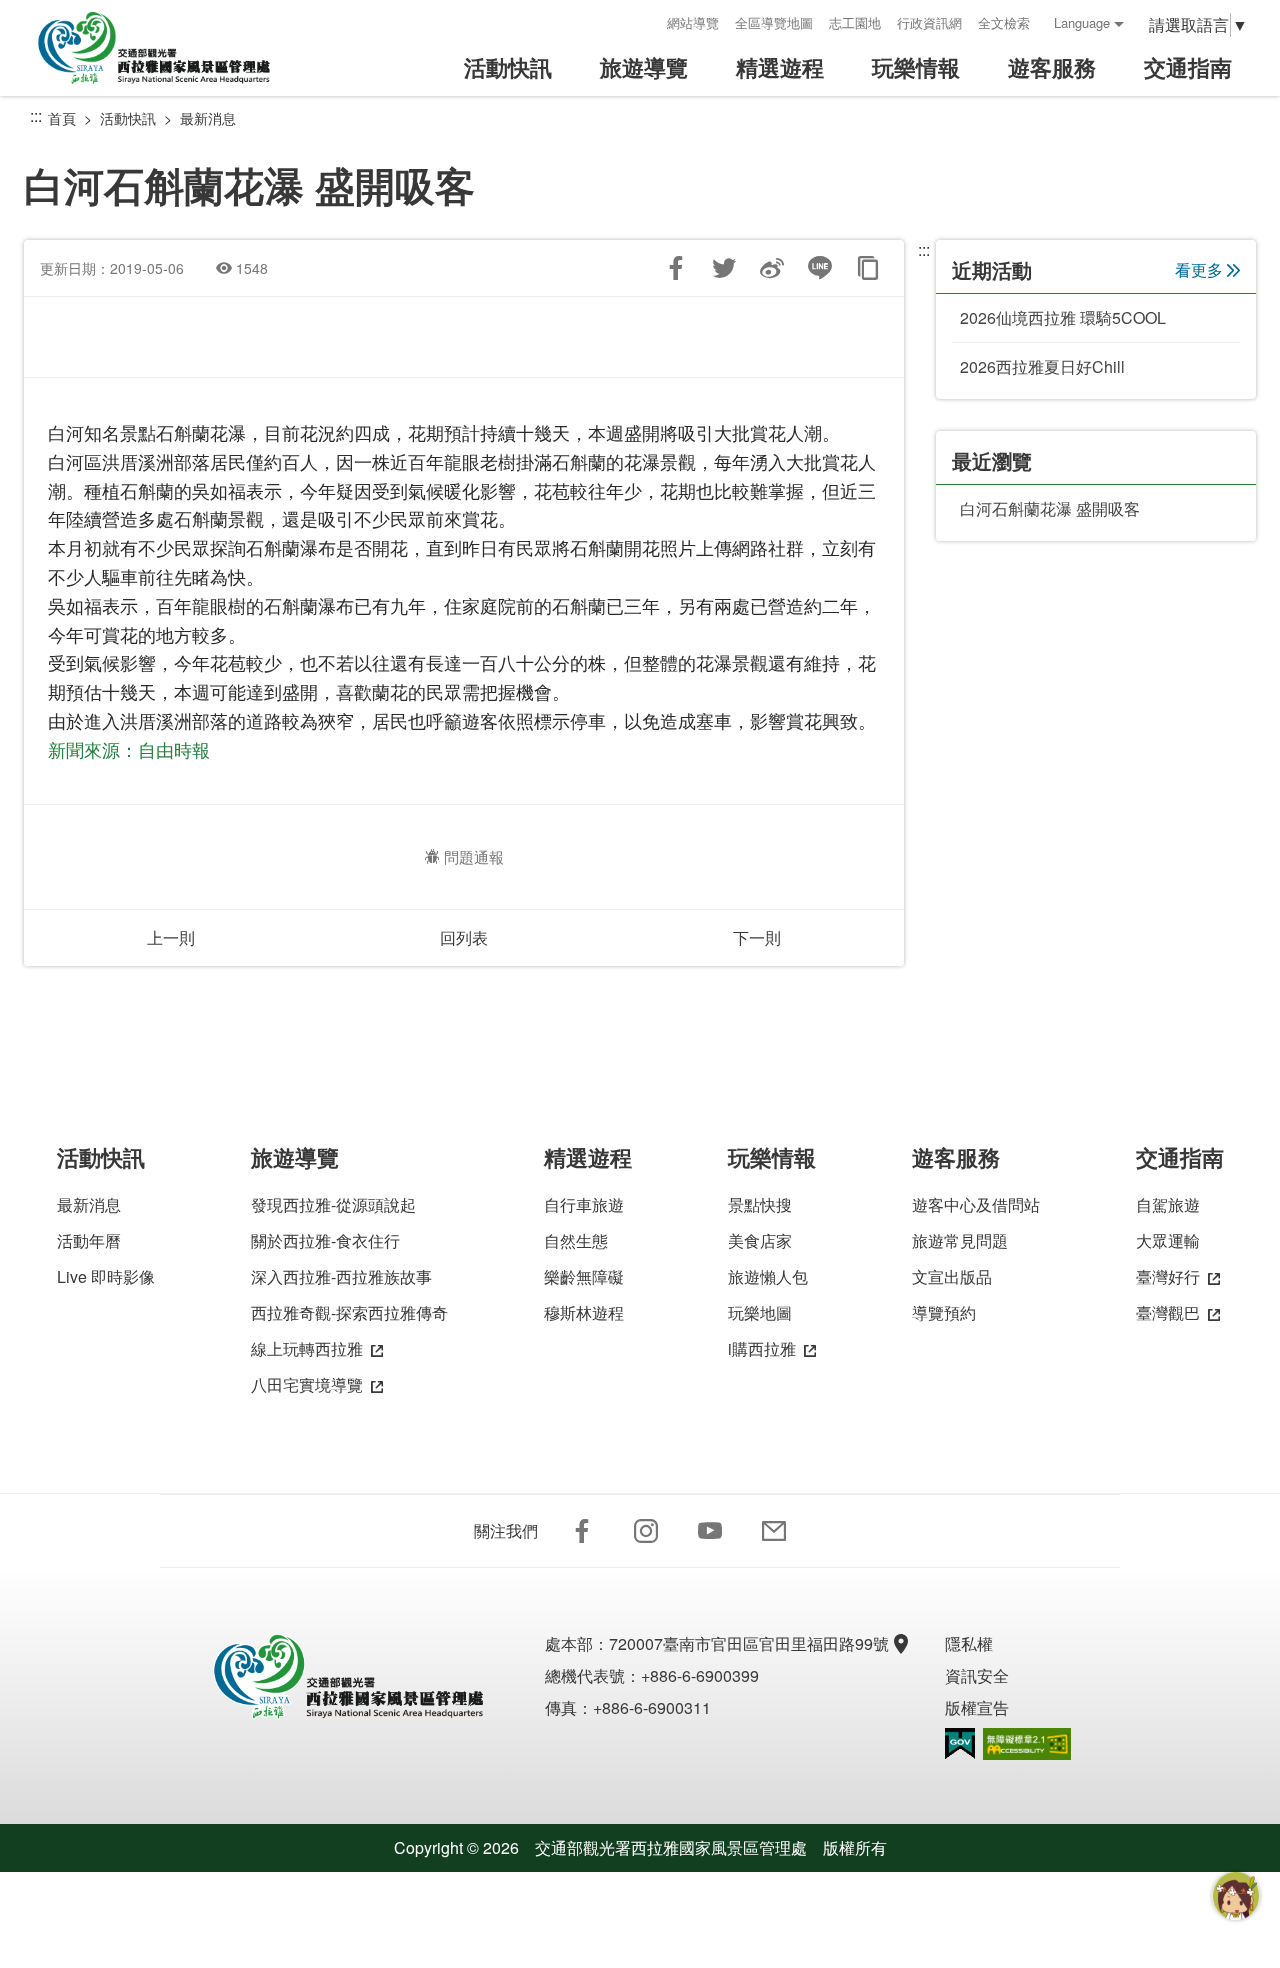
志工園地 (855, 22)
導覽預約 (944, 1312)
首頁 (62, 118)
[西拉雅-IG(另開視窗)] (646, 1531)
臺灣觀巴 (1168, 1312)
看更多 (1199, 269)
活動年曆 (89, 1240)
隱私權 (969, 1643)
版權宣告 (977, 1707)
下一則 (757, 937)
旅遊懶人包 (768, 1276)
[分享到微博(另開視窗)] (772, 268)
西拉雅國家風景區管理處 (168, 48)
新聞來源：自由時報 (129, 749)
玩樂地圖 (760, 1312)
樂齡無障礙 (584, 1276)
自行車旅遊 (584, 1204)
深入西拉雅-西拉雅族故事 (341, 1276)
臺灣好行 (1168, 1276)
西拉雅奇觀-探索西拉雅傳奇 (349, 1312)
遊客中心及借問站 (976, 1204)
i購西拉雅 (762, 1348)
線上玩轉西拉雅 (307, 1348)
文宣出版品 (952, 1276)
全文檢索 (1004, 22)
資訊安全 (977, 1675)
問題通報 (474, 856)
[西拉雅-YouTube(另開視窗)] (710, 1531)
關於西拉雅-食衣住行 (325, 1240)
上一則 (171, 937)
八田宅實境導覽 (307, 1384)
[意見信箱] (774, 1531)
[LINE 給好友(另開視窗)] (820, 268)
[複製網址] (868, 268)
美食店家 (760, 1240)
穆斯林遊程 (584, 1312)
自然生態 (576, 1240)
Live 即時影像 (106, 1276)
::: (645, 22)
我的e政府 (960, 1743)
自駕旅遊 (1168, 1204)
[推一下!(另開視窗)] (724, 268)
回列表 (464, 937)
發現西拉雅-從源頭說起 (333, 1204)
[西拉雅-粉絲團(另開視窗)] (582, 1531)
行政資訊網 (929, 22)
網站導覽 (693, 22)
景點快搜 (760, 1204)
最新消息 (208, 118)
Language (1082, 22)
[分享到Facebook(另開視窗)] (676, 268)
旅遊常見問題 (960, 1240)
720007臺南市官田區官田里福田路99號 (749, 1643)
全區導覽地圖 (774, 22)
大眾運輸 (1168, 1240)
